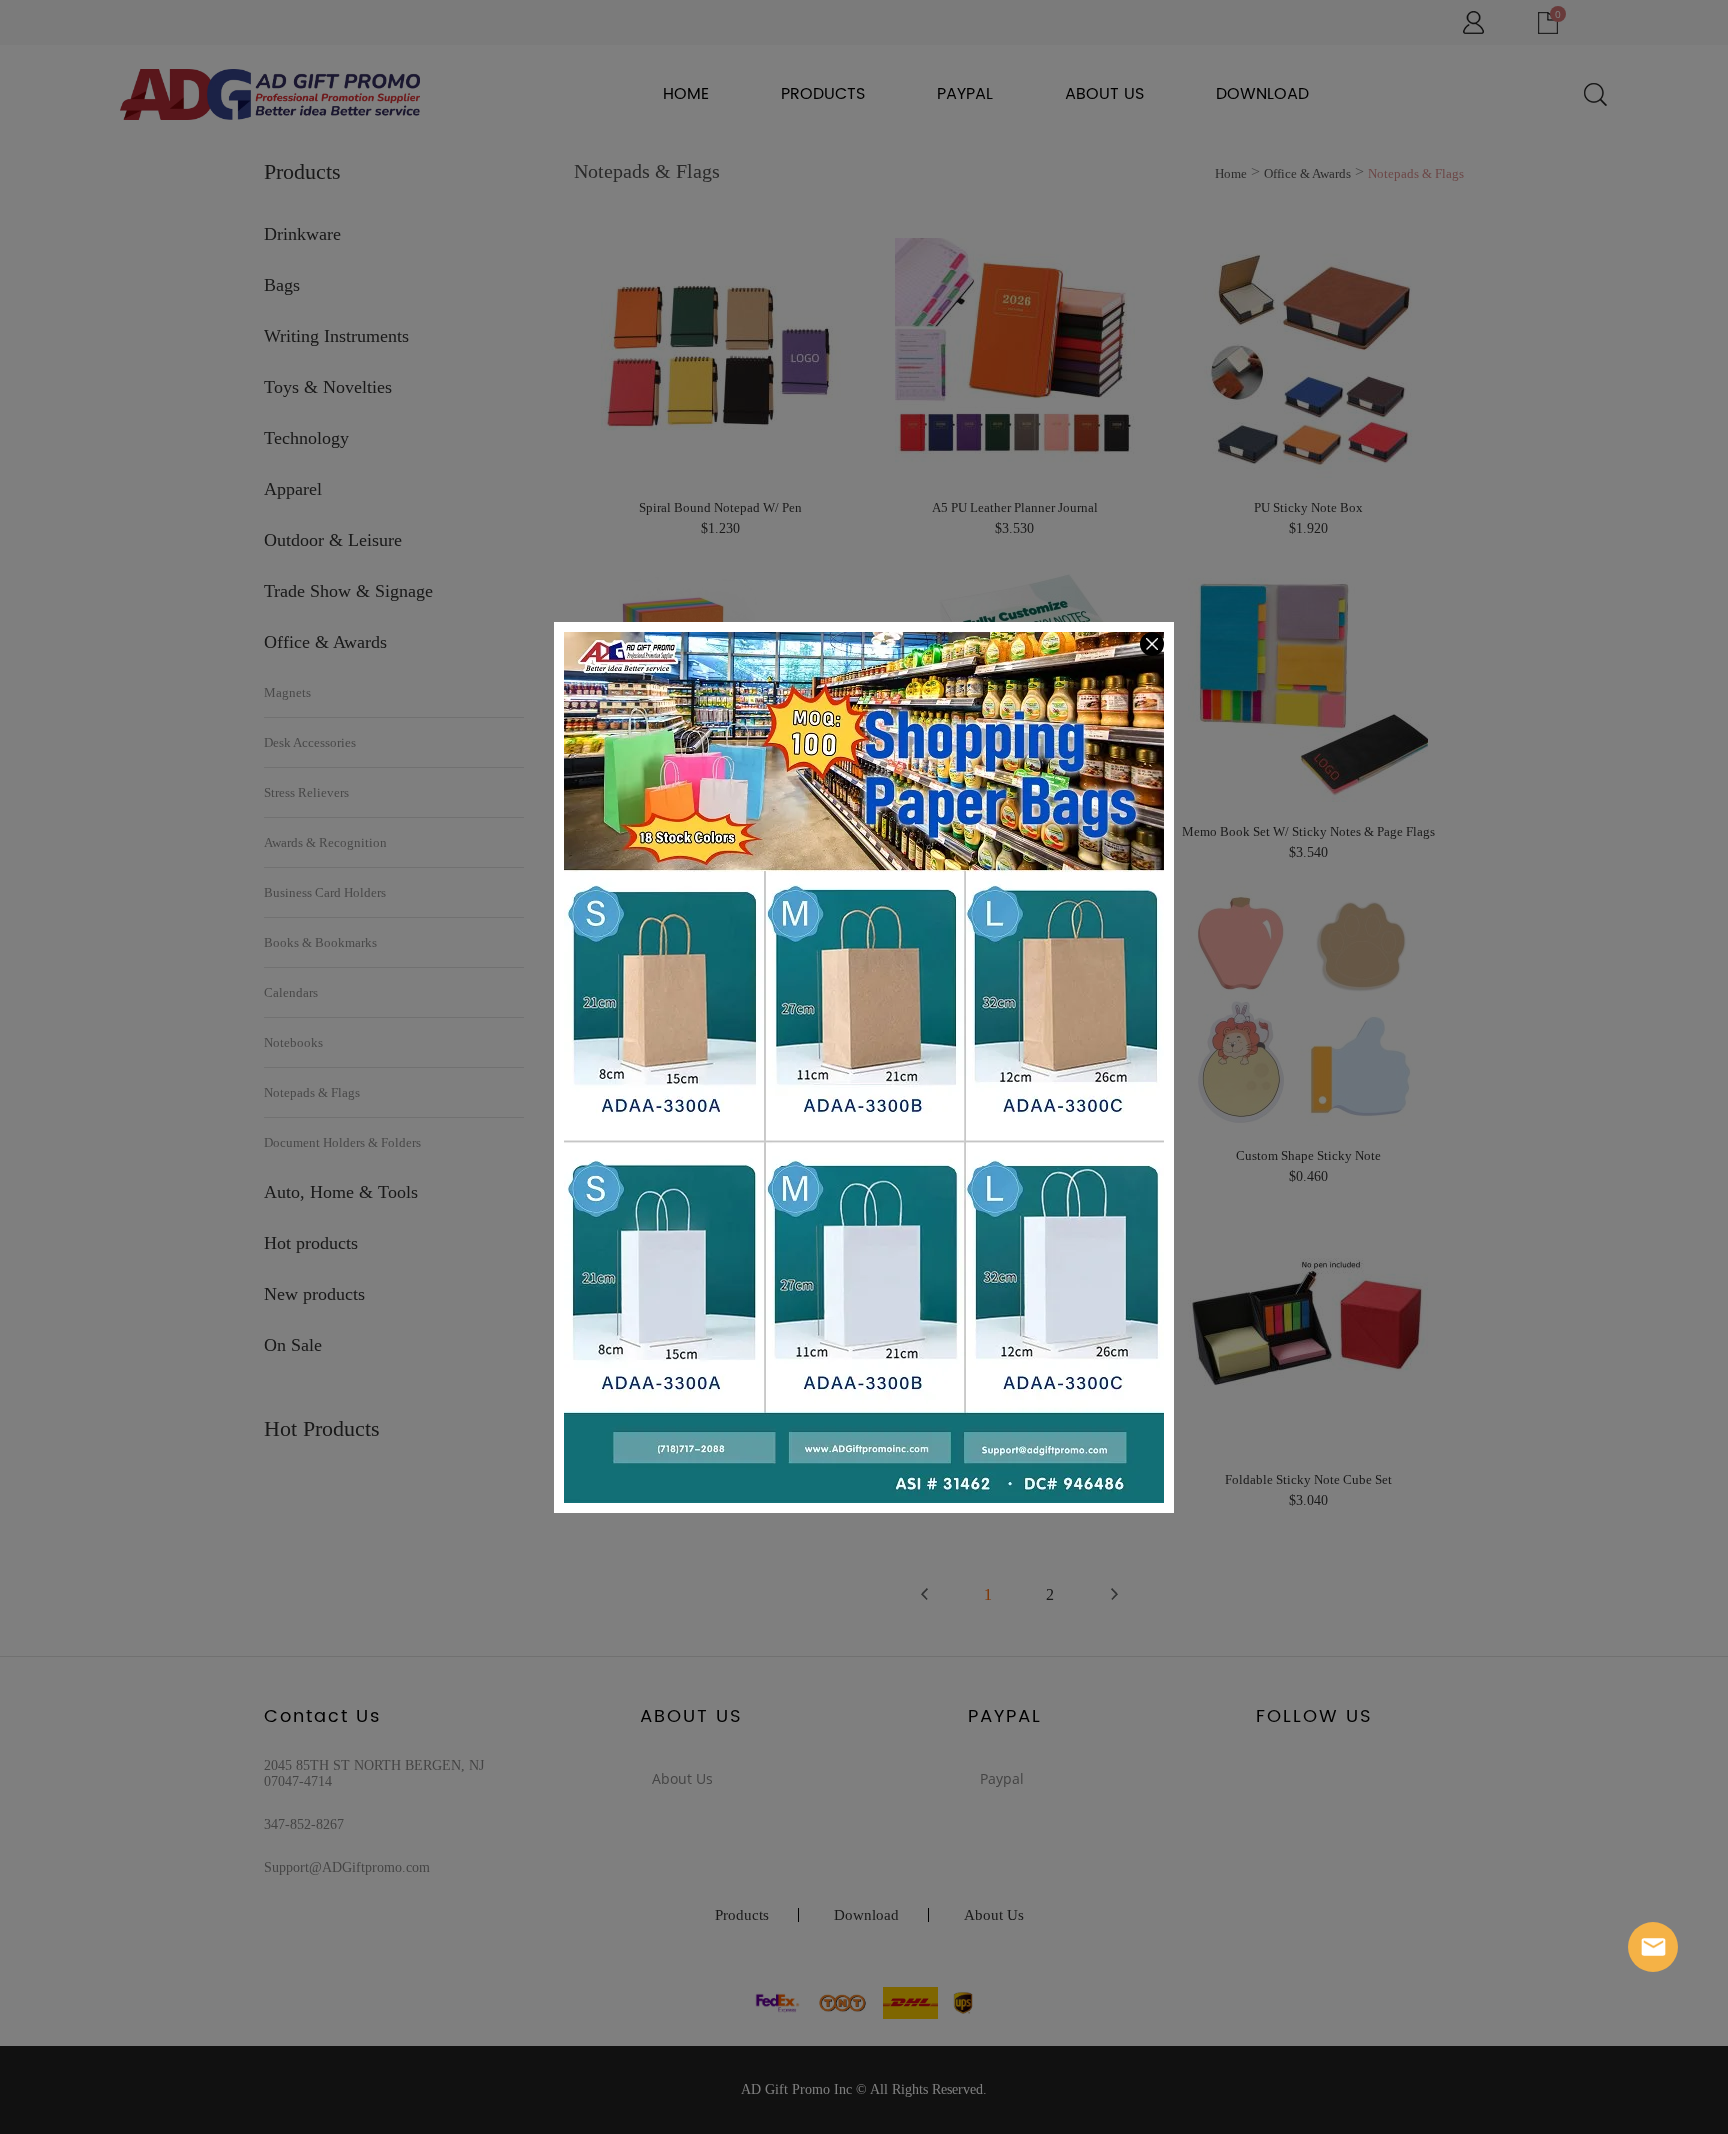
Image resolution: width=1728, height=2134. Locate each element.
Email (1653, 1947)
